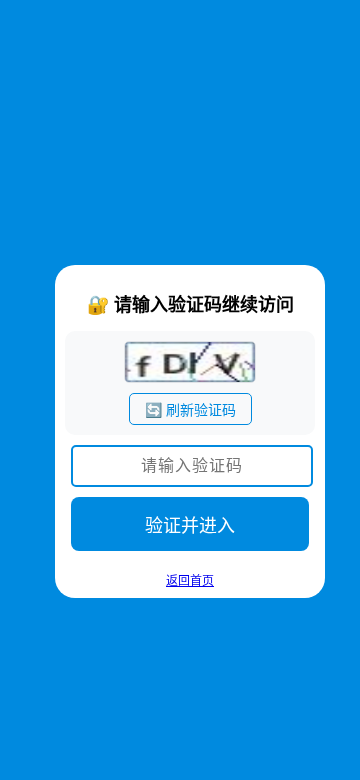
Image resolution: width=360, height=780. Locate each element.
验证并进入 (190, 526)
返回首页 (190, 581)
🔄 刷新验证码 (190, 410)
